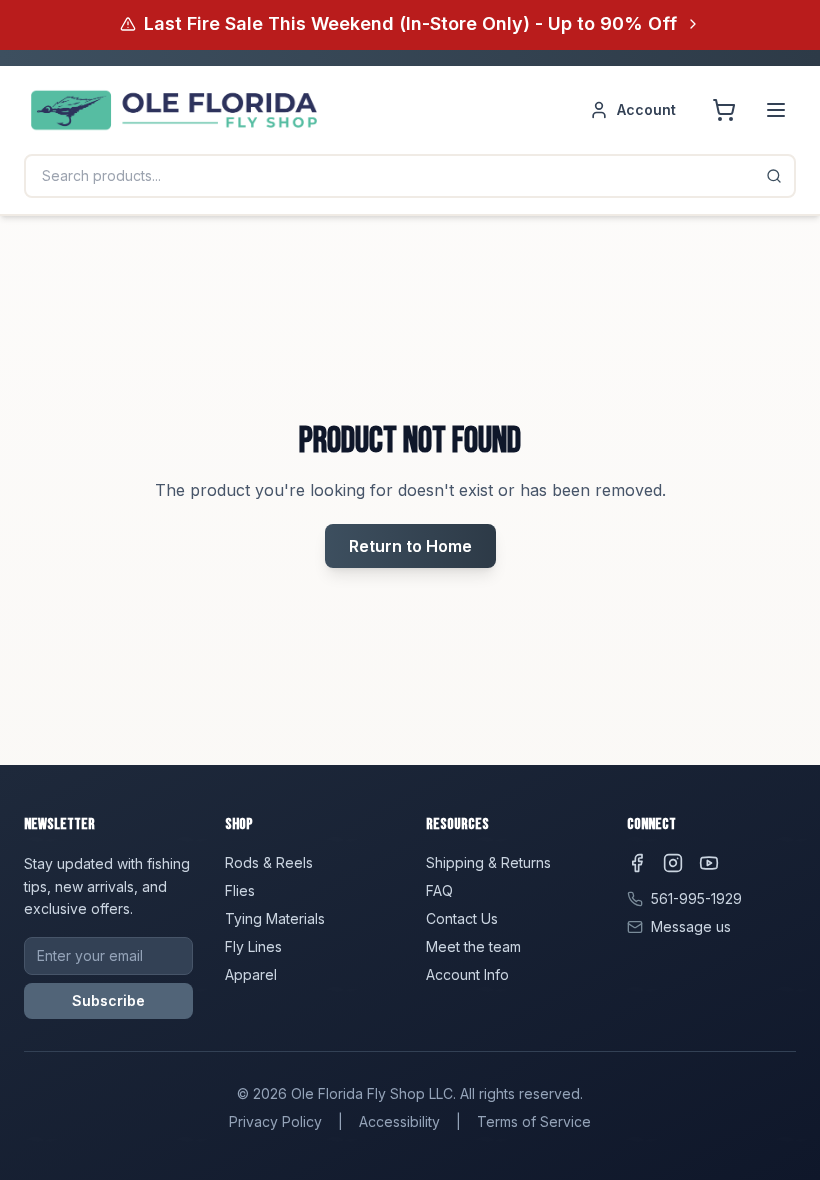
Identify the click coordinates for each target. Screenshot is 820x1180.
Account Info (467, 974)
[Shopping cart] (724, 110)
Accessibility (399, 1121)
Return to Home (410, 546)
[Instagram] (673, 863)
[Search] (774, 176)
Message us (691, 926)
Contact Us (462, 918)
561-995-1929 (696, 898)
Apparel (251, 974)
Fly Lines (253, 946)
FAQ (439, 890)
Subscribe (108, 1000)
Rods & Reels (269, 862)
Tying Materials (275, 918)
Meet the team (473, 946)
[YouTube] (709, 863)
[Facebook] (637, 863)
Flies (240, 890)
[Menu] (776, 110)
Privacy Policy (275, 1121)
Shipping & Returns (488, 862)
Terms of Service (534, 1121)
